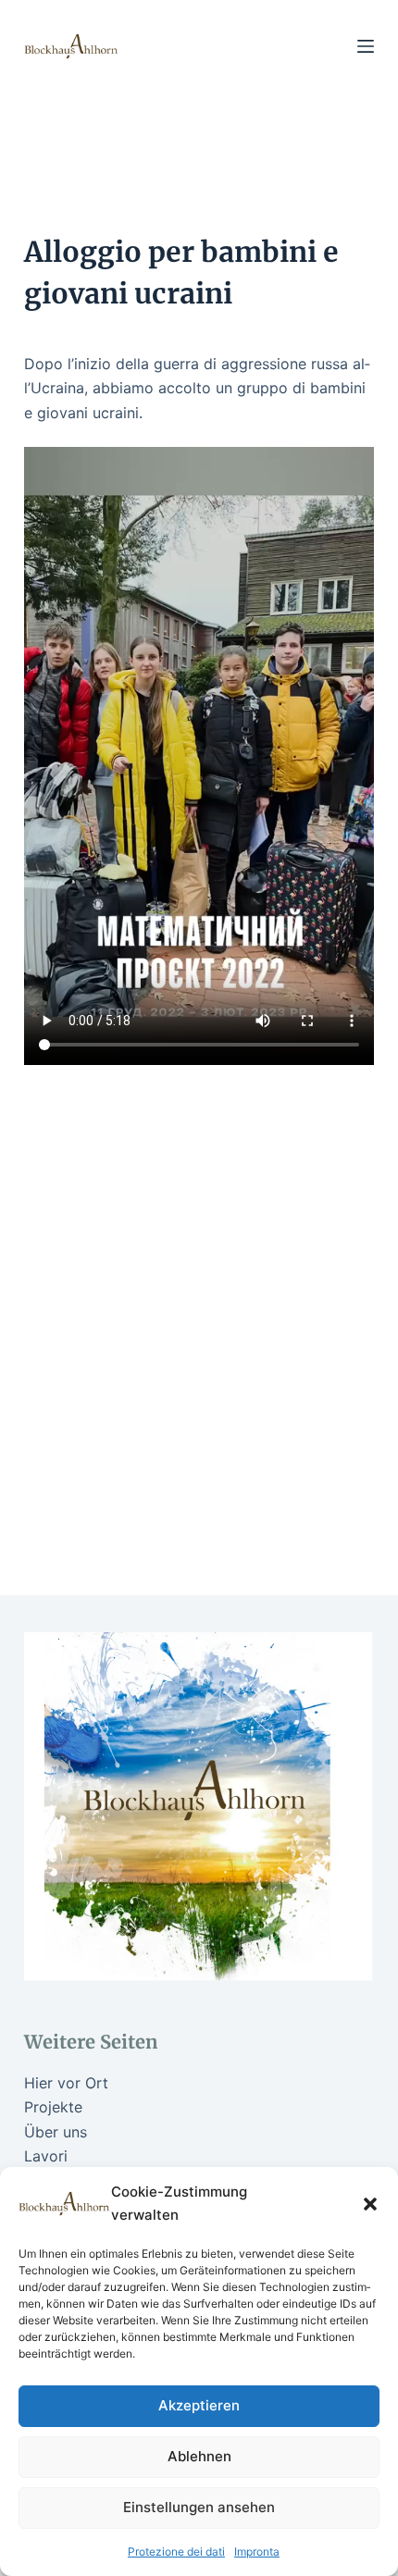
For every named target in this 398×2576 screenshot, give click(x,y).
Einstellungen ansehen (199, 2507)
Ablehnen (199, 2456)
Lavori (46, 2156)
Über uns (56, 2132)
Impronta (257, 2551)
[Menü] (366, 46)
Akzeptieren (199, 2405)
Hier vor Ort (66, 2083)
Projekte (53, 2107)
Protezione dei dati (176, 2551)
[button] (370, 2204)
